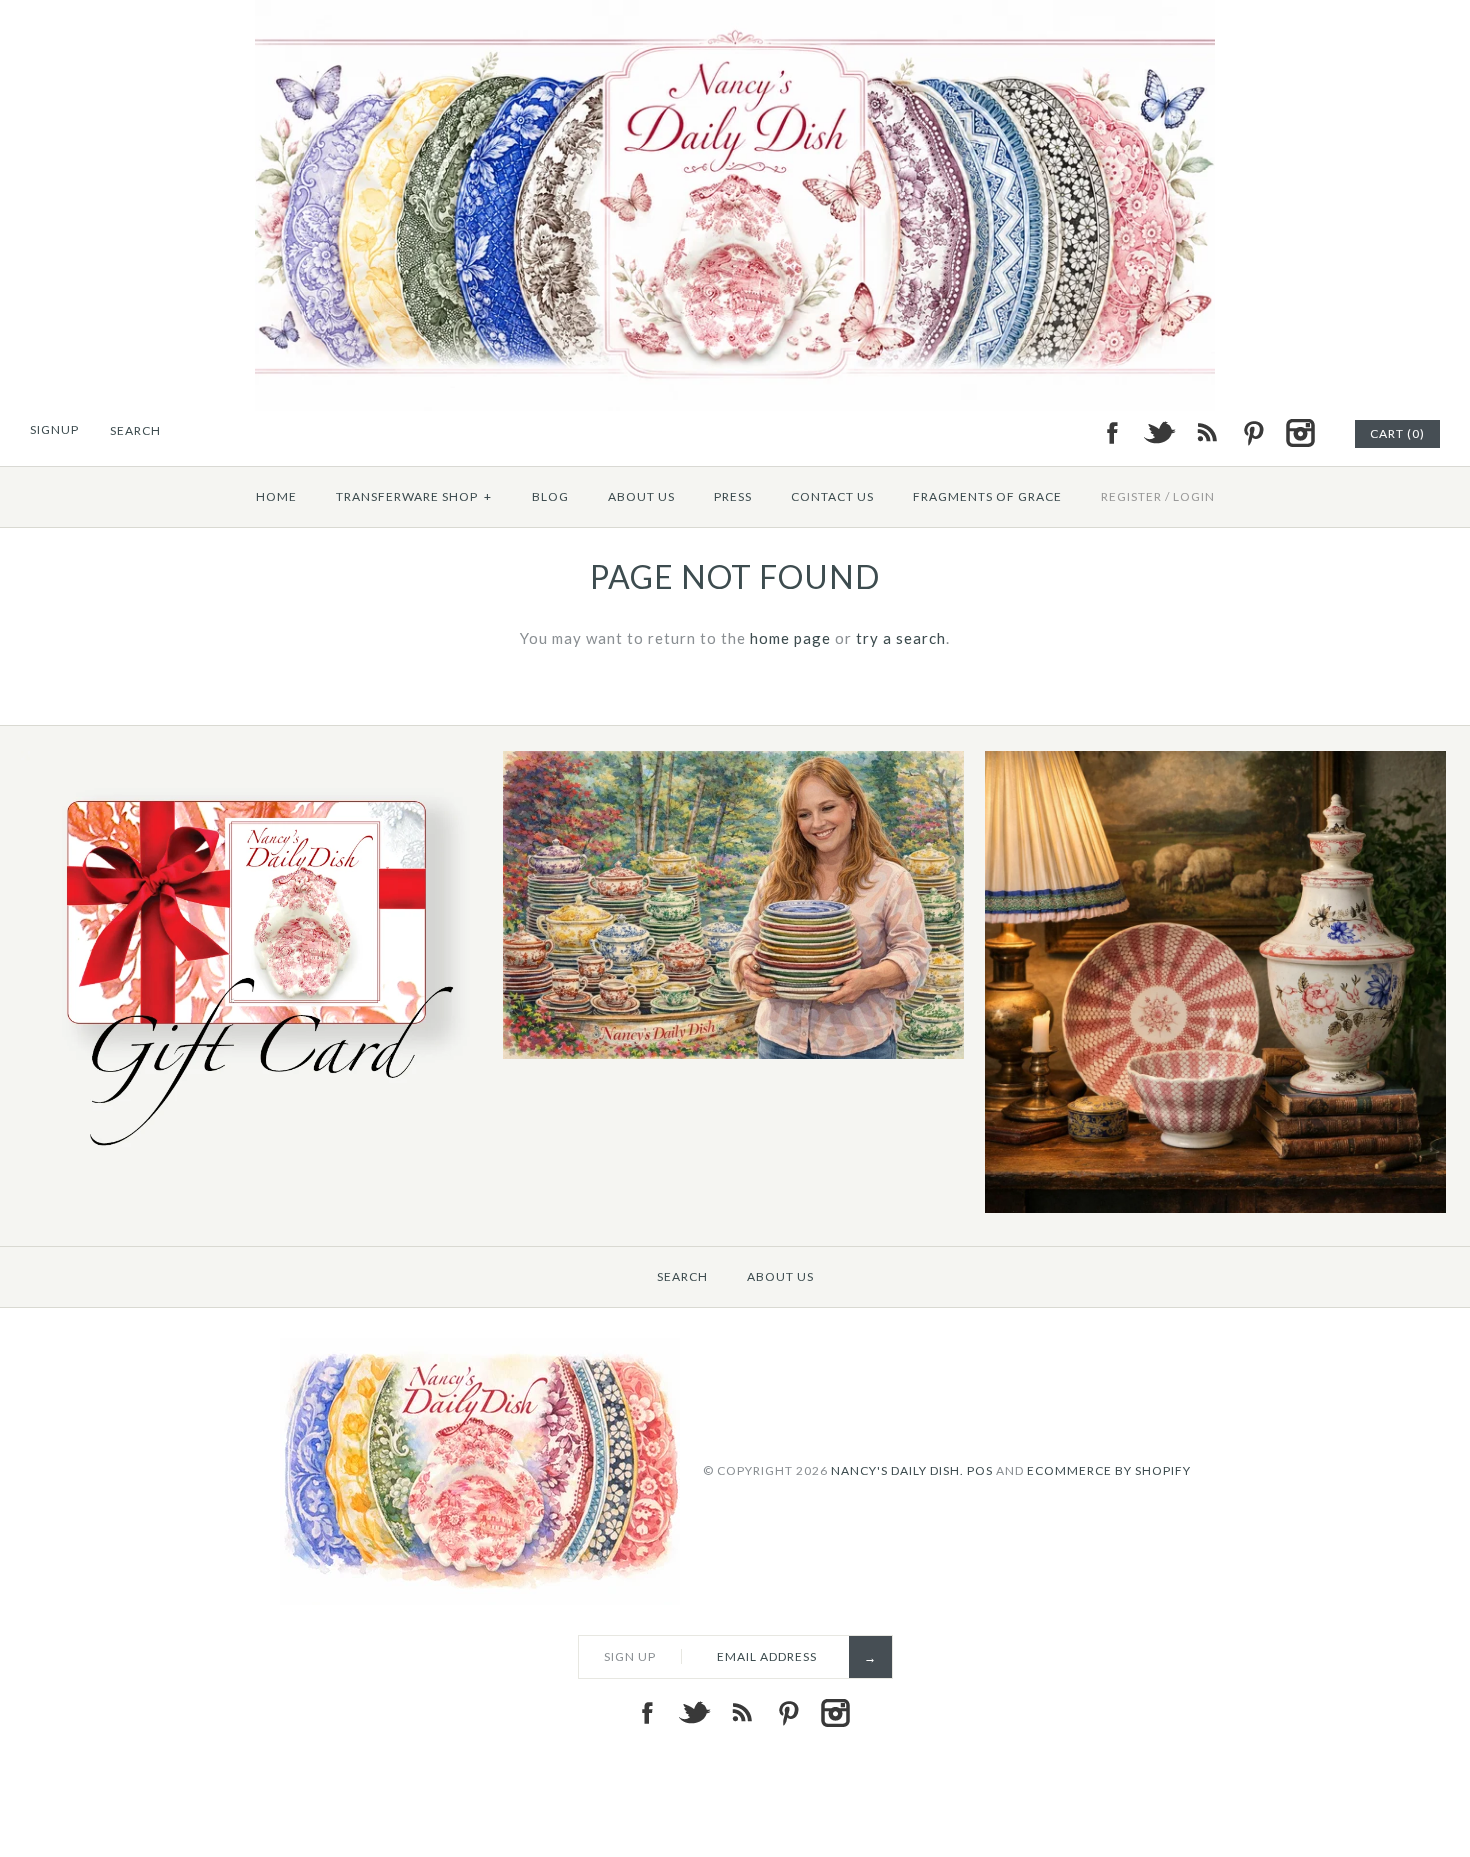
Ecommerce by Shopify (1109, 1469)
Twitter (1159, 433)
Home (276, 496)
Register (1131, 496)
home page (790, 638)
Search (682, 1276)
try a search (901, 638)
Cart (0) (1397, 433)
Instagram (1300, 433)
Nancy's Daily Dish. (897, 1469)
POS (980, 1469)
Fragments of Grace (987, 496)
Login (1194, 496)
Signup (54, 429)
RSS (1206, 433)
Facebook (1112, 433)
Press (733, 496)
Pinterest (1253, 433)
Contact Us (832, 496)
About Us (641, 496)
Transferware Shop (414, 496)
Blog (550, 496)
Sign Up (630, 1656)
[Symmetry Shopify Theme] (252, 1157)
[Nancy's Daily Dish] (735, 12)
